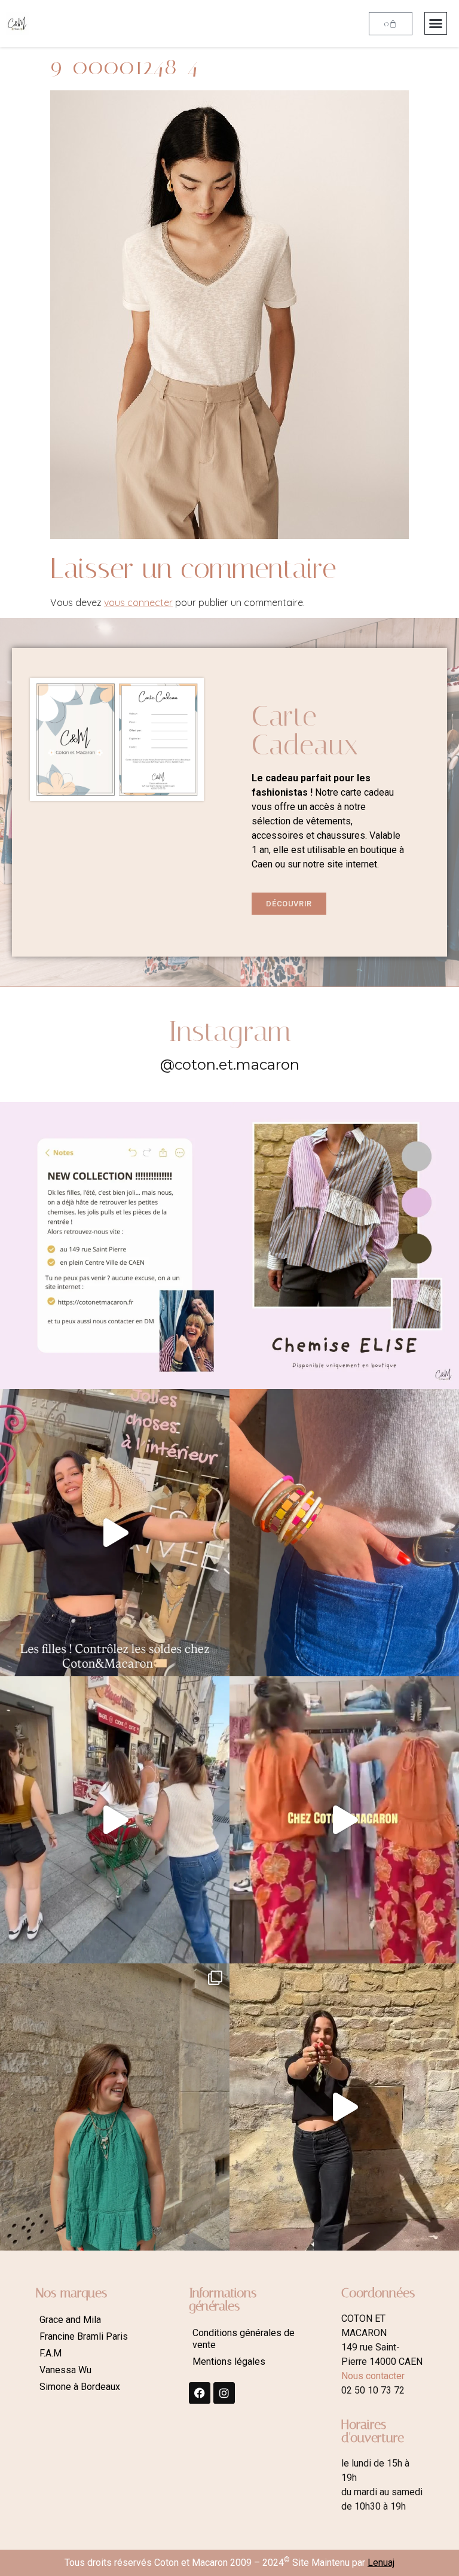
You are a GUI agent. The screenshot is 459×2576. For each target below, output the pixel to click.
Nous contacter (373, 2376)
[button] (436, 23)
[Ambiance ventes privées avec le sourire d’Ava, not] (344, 2107)
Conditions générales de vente (244, 2339)
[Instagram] (224, 2393)
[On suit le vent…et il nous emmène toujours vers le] (344, 1820)
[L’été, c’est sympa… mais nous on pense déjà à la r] (115, 1246)
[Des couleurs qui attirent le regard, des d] (344, 1533)
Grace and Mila (70, 2320)
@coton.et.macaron (230, 1065)
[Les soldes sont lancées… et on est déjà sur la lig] (115, 1820)
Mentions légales (229, 2362)
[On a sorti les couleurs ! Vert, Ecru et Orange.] (115, 2107)
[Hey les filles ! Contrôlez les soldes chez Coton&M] (115, 1533)
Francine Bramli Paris (84, 2336)
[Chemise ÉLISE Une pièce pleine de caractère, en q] (344, 1246)
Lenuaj (381, 2563)
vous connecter (138, 602)
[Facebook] (200, 2393)
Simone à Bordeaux (80, 2387)
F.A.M (51, 2353)
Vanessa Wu (65, 2370)
